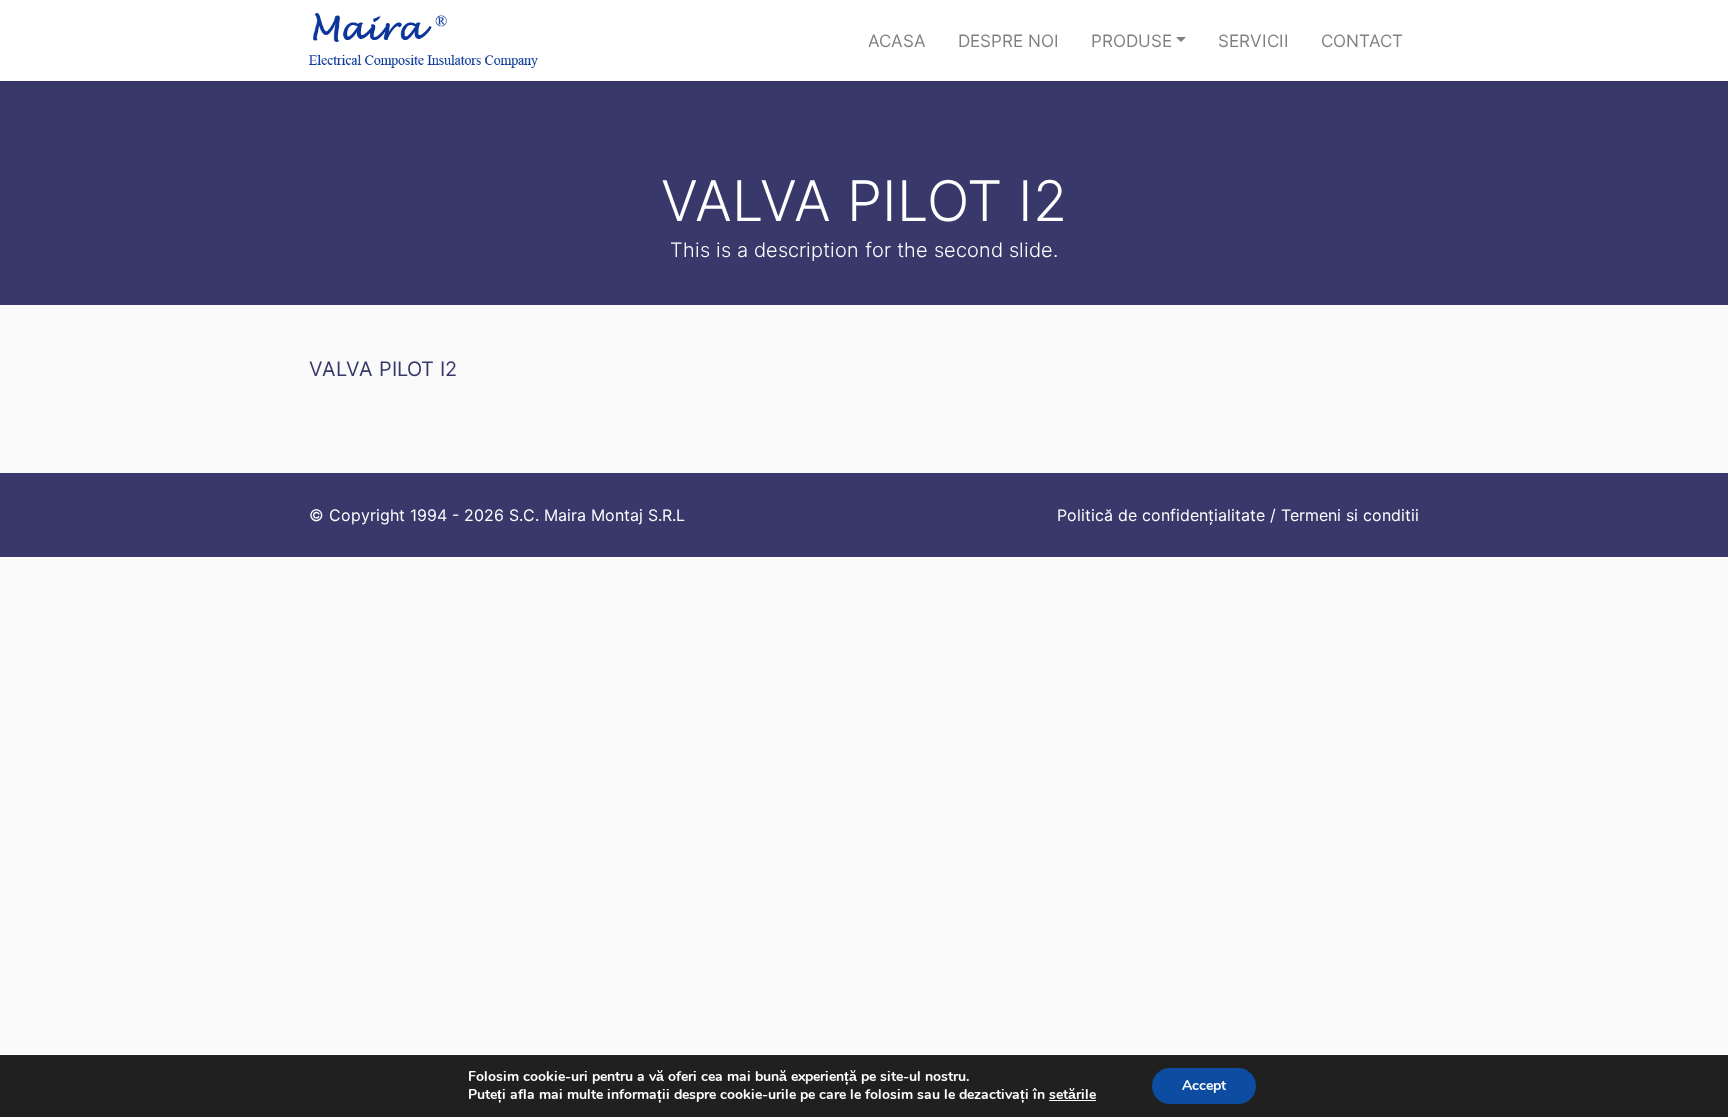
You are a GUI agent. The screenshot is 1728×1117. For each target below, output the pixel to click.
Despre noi (1008, 40)
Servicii (1253, 40)
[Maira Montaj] (423, 40)
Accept (1204, 1085)
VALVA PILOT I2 (383, 369)
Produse (1131, 40)
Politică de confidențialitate (1161, 515)
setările (1072, 1095)
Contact (1362, 40)
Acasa (897, 40)
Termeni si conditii (1350, 515)
